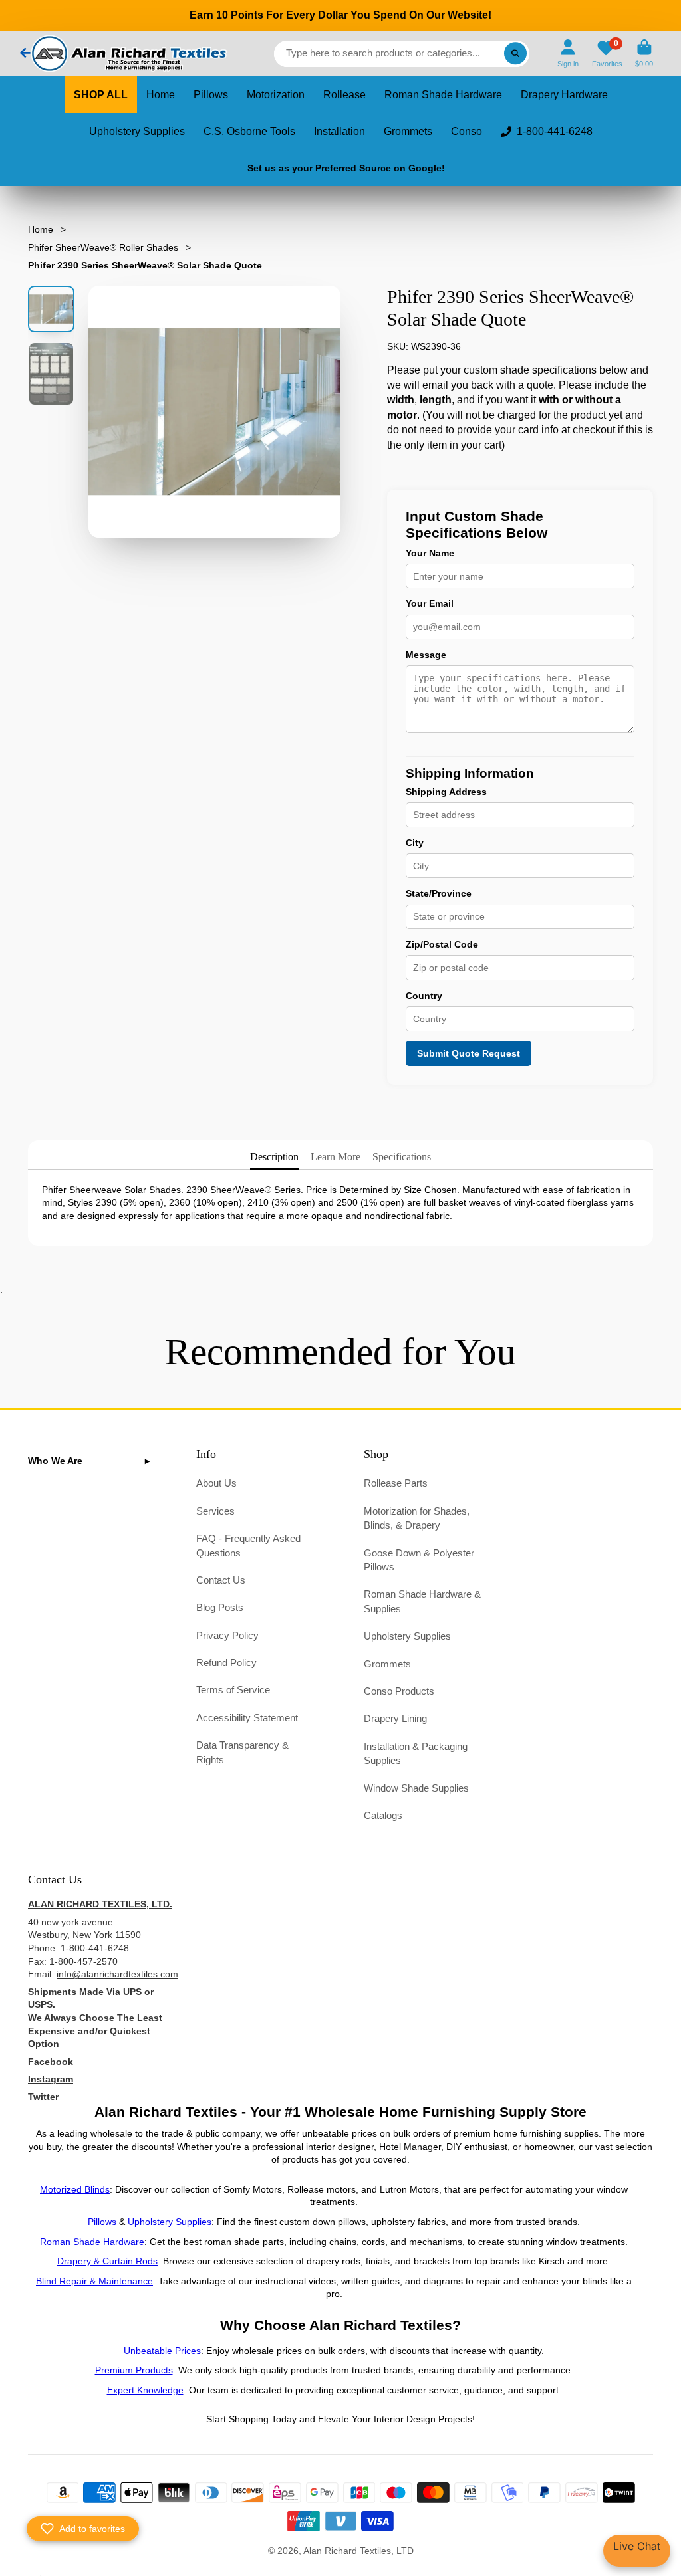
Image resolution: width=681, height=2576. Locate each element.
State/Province (439, 893)
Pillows (211, 95)
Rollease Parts (396, 1483)
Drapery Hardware (564, 95)
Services (215, 1511)
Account (568, 54)
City (415, 843)
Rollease (344, 95)
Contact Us (221, 1580)
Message (426, 655)
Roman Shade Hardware (443, 95)
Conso (467, 131)
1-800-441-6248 (555, 131)
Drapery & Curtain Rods (107, 2261)
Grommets (408, 131)
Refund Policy (226, 1663)
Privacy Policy (227, 1635)
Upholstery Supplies (137, 131)
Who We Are (55, 1461)
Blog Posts (220, 1607)
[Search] (515, 54)
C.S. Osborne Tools (249, 131)
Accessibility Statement (247, 1718)
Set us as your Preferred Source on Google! (346, 168)
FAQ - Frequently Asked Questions (248, 1546)
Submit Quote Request (469, 1053)
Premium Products (134, 2370)
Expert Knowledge (145, 2390)
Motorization (276, 95)
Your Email (430, 603)
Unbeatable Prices (162, 2351)
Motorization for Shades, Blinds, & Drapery (417, 1518)
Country (424, 996)
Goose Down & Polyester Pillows (419, 1560)
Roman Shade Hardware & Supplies (422, 1601)
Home (161, 95)
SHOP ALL (101, 95)
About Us (216, 1483)
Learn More (336, 1157)
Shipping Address (446, 792)
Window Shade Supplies (416, 1788)
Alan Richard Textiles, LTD (358, 2551)
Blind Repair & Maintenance (94, 2281)
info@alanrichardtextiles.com (117, 1974)
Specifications (402, 1157)
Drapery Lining (395, 1718)
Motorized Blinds (75, 2189)
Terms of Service (233, 1690)
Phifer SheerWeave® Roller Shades (103, 247)
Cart (644, 54)
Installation (340, 131)
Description (274, 1157)
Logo (128, 54)
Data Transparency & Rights (242, 1752)
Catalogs (383, 1815)
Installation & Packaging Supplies (416, 1754)
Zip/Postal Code (442, 944)
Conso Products (399, 1691)
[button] (83, 2529)
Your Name (430, 553)
